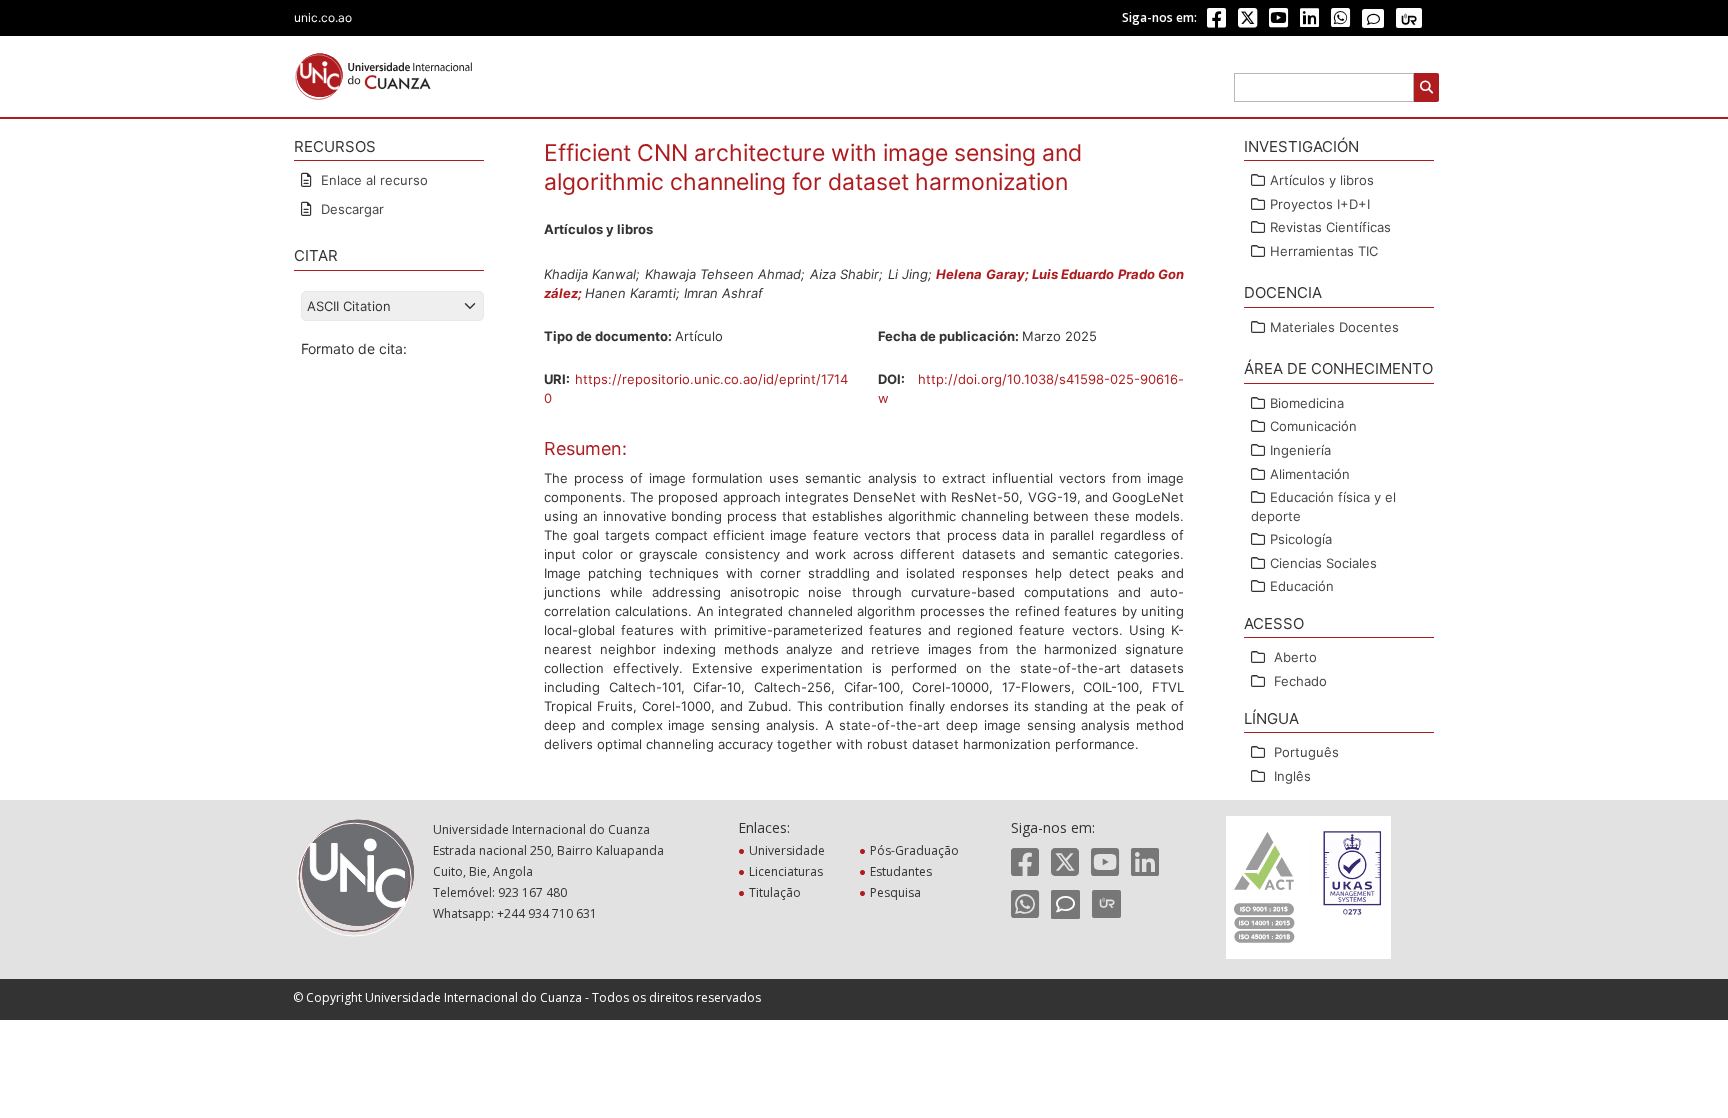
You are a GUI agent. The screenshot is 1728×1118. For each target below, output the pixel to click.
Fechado (1300, 681)
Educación (1302, 586)
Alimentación (1310, 474)
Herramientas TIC (1324, 251)
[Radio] (1409, 18)
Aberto (1295, 657)
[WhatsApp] (1340, 21)
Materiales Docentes (1334, 327)
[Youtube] (1278, 21)
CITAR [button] (316, 255)
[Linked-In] (1309, 21)
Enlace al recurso (372, 180)
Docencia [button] (1283, 292)
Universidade (789, 850)
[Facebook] (1216, 21)
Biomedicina (1307, 403)
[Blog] (1373, 19)
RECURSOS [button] (335, 146)
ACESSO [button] (1274, 623)
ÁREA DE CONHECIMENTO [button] (1338, 368)
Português (1306, 752)
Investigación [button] (1301, 146)
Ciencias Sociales (1323, 563)
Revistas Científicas (1330, 227)
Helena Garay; (984, 274)
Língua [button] (1271, 718)
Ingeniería (1300, 450)
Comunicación (1313, 426)
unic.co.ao (323, 17)
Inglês (1292, 776)
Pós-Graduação (916, 850)
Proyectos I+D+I (1320, 204)
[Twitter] (1247, 21)
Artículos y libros (1322, 180)
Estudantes (903, 871)
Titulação (777, 892)
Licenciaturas (788, 871)
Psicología (1301, 539)
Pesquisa (897, 892)
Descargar (350, 209)
